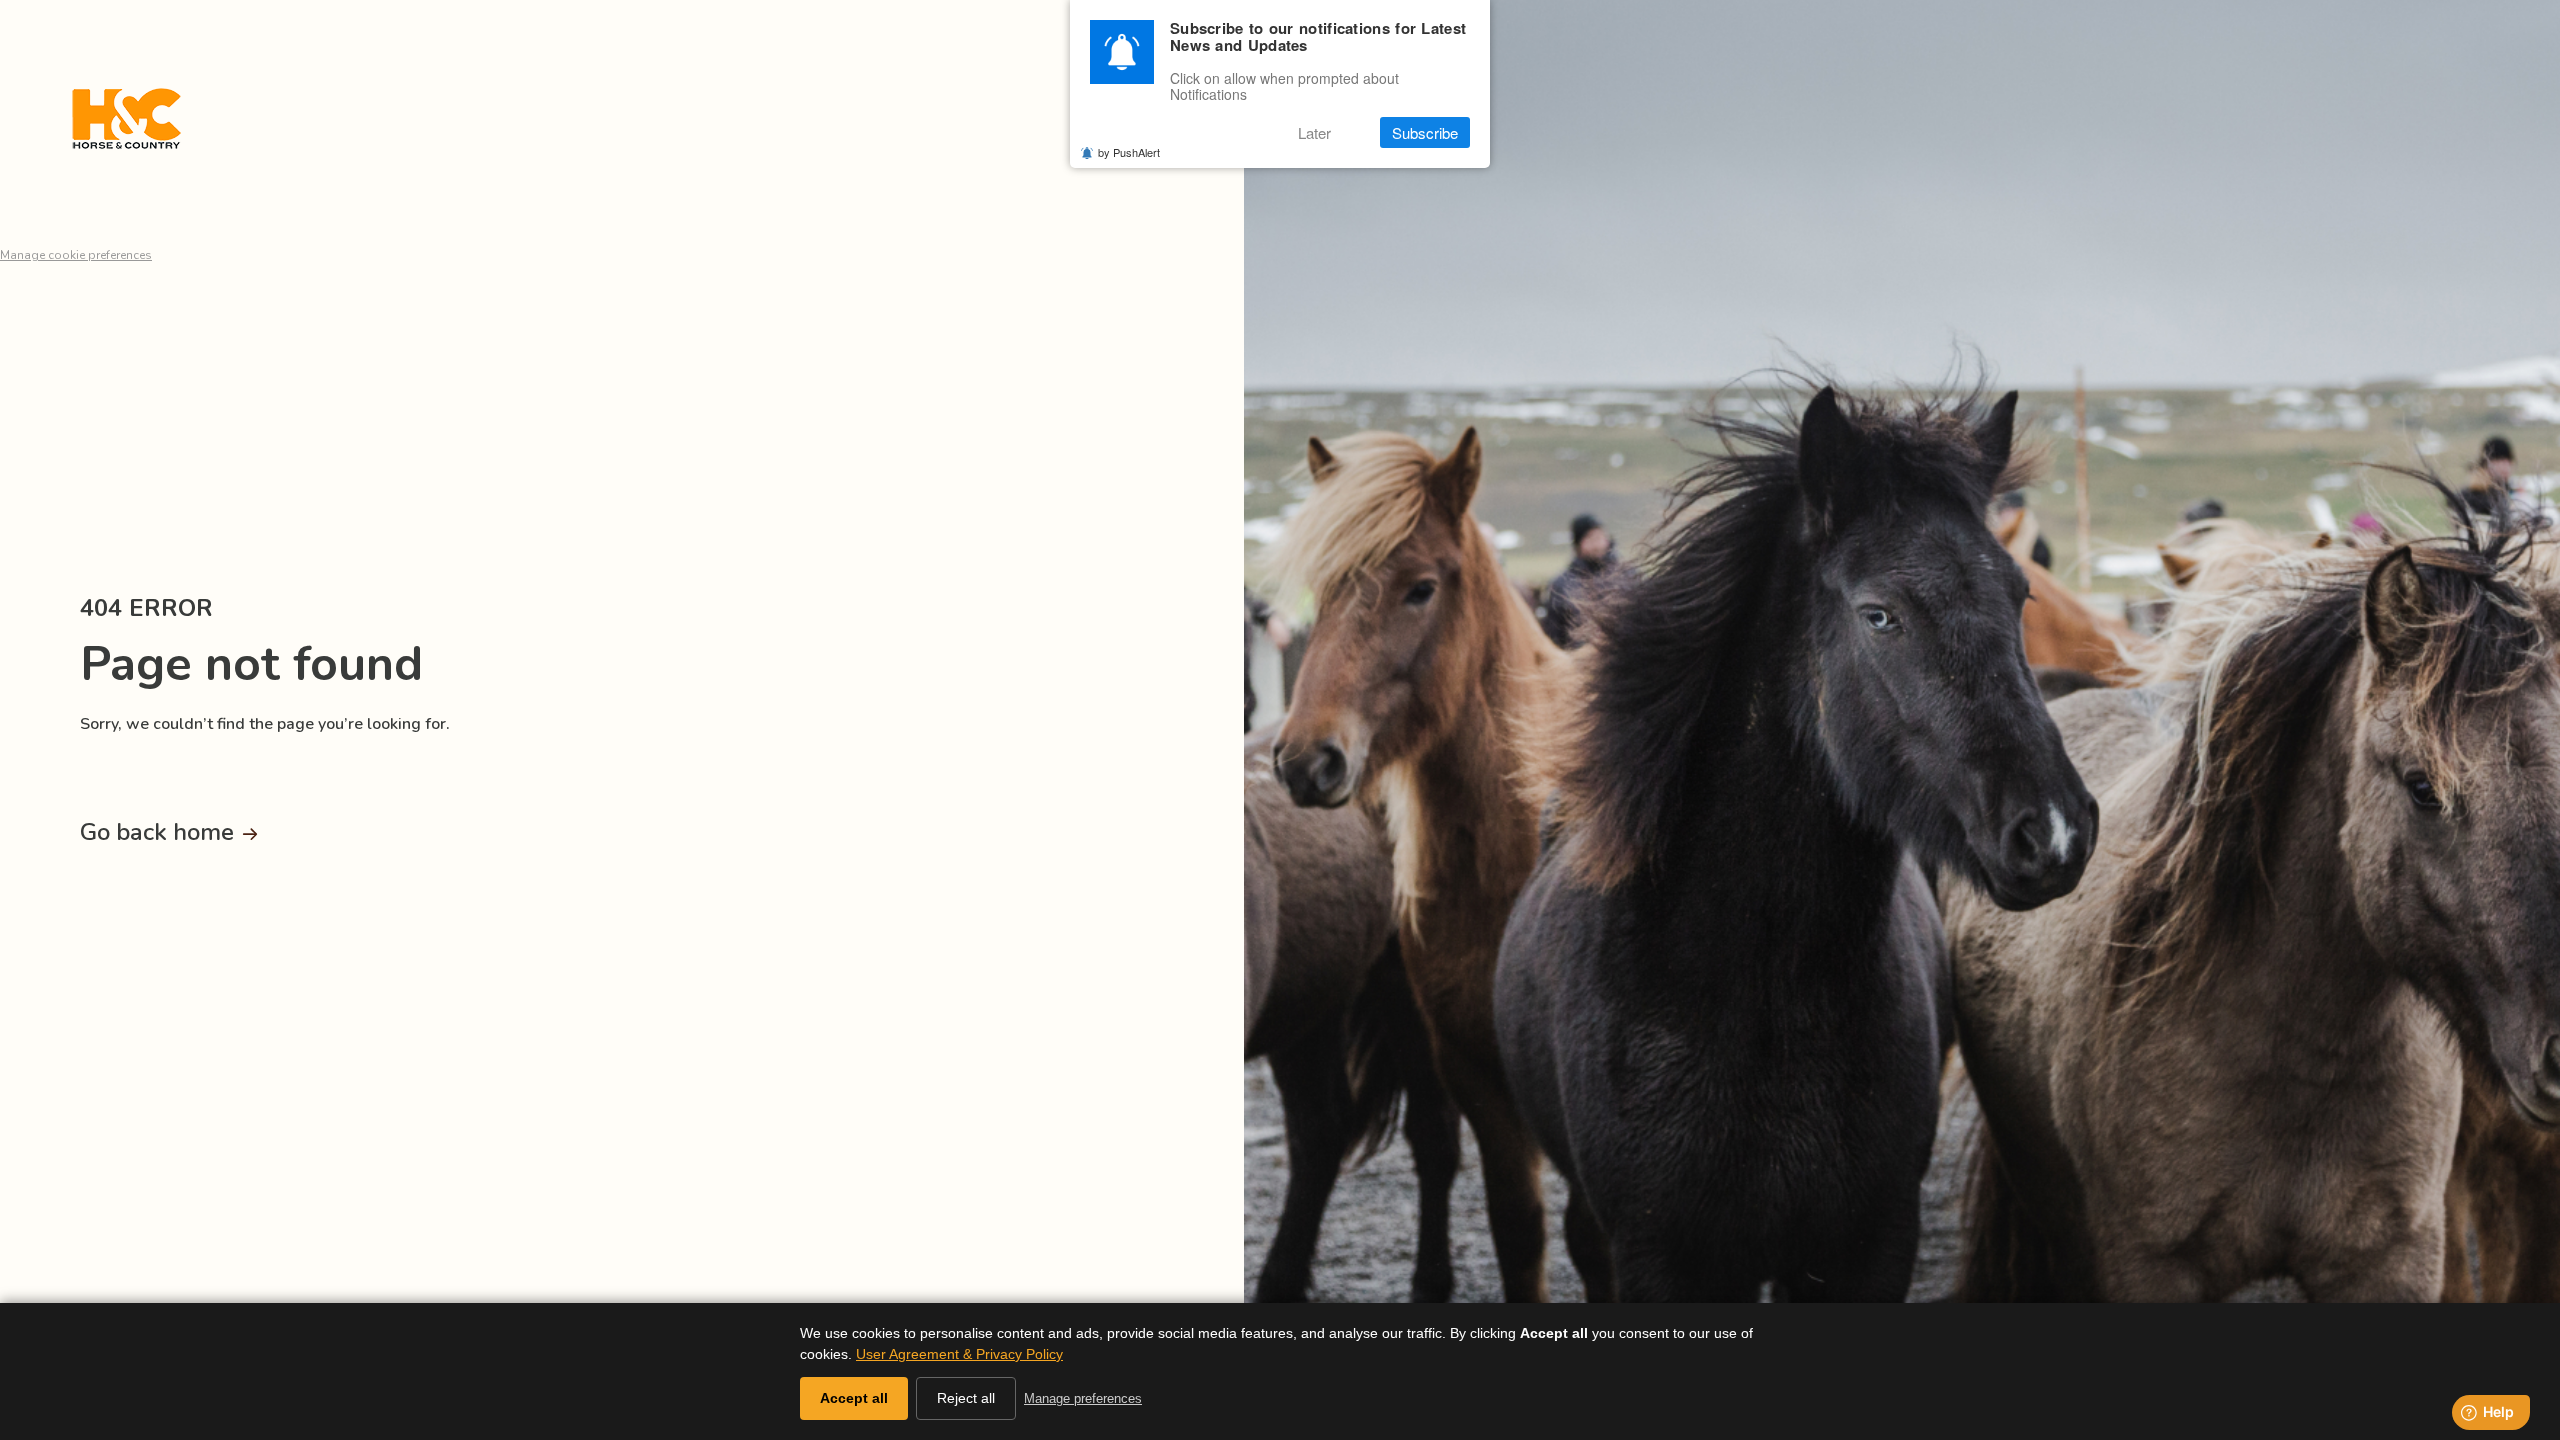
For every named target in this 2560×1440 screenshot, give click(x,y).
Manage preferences (1083, 1398)
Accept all (854, 1398)
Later (1314, 132)
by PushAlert (1129, 152)
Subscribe (1425, 132)
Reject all (966, 1398)
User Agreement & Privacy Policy (959, 1354)
